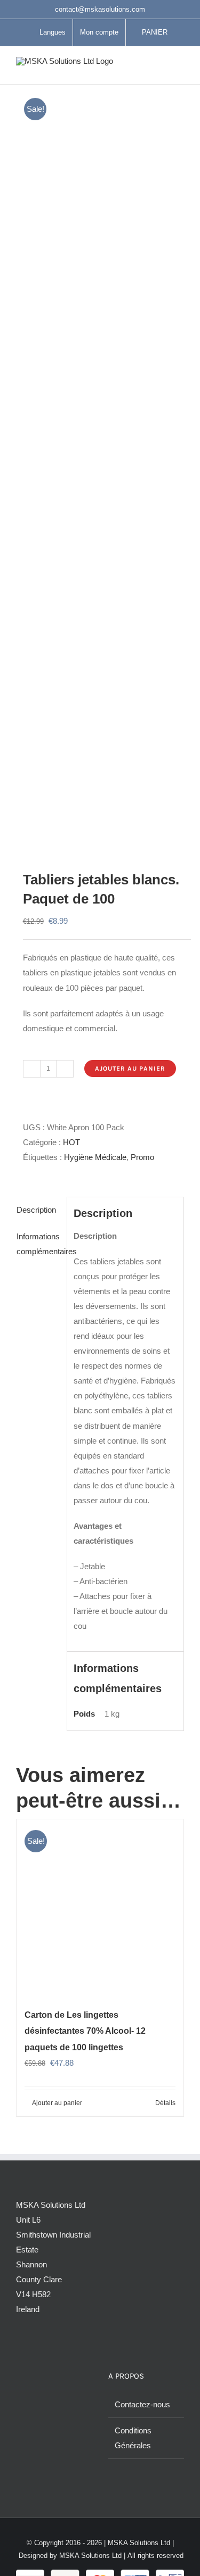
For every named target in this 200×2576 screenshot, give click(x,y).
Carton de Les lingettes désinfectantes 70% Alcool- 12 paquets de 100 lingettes (85, 2031)
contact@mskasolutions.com (100, 9)
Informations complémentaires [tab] (38, 1244)
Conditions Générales (133, 2438)
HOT (71, 1142)
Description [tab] (36, 1210)
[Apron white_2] (100, 465)
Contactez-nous (142, 2404)
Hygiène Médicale (95, 1157)
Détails (165, 2103)
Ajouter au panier (130, 1068)
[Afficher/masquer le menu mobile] (180, 68)
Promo (142, 1157)
